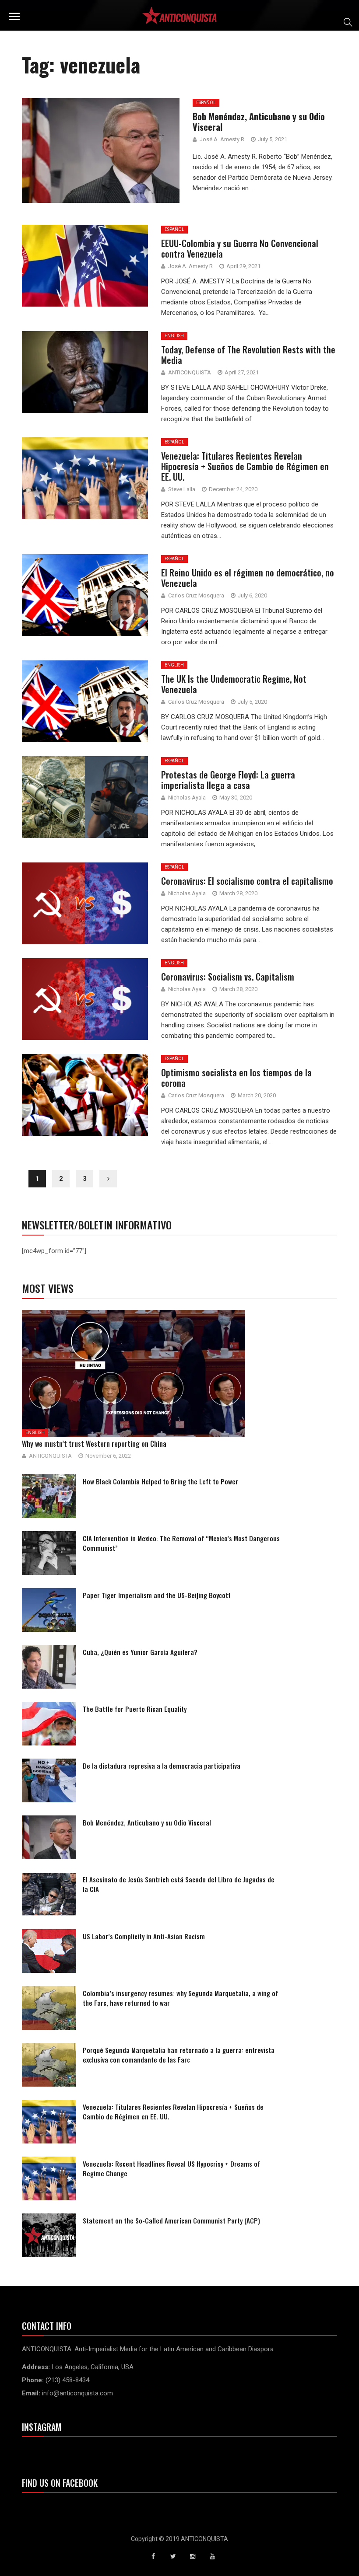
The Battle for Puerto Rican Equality (135, 1709)
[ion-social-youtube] (212, 2556)
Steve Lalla (182, 489)
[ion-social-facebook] (153, 2556)
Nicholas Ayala (187, 798)
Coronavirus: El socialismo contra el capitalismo (247, 881)
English (174, 336)
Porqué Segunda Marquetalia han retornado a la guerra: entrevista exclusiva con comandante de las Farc (179, 2055)
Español (174, 229)
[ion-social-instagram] (193, 2556)
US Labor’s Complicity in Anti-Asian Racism (144, 1936)
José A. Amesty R (190, 266)
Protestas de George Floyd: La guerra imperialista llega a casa (228, 780)
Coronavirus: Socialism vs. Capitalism (228, 977)
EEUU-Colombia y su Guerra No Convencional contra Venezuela (240, 248)
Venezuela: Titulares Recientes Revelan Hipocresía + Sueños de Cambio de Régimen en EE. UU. (245, 466)
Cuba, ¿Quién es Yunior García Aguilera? (140, 1652)
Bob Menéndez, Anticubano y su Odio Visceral (147, 1822)
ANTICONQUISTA (190, 372)
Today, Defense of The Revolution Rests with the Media (248, 355)
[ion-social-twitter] (173, 2556)
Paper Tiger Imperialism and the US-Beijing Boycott (157, 1595)
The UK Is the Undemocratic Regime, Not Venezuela (234, 684)
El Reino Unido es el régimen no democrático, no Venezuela (248, 578)
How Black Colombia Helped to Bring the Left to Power (160, 1481)
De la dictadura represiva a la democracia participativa (162, 1766)
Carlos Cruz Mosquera (196, 595)
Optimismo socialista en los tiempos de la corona (236, 1078)
